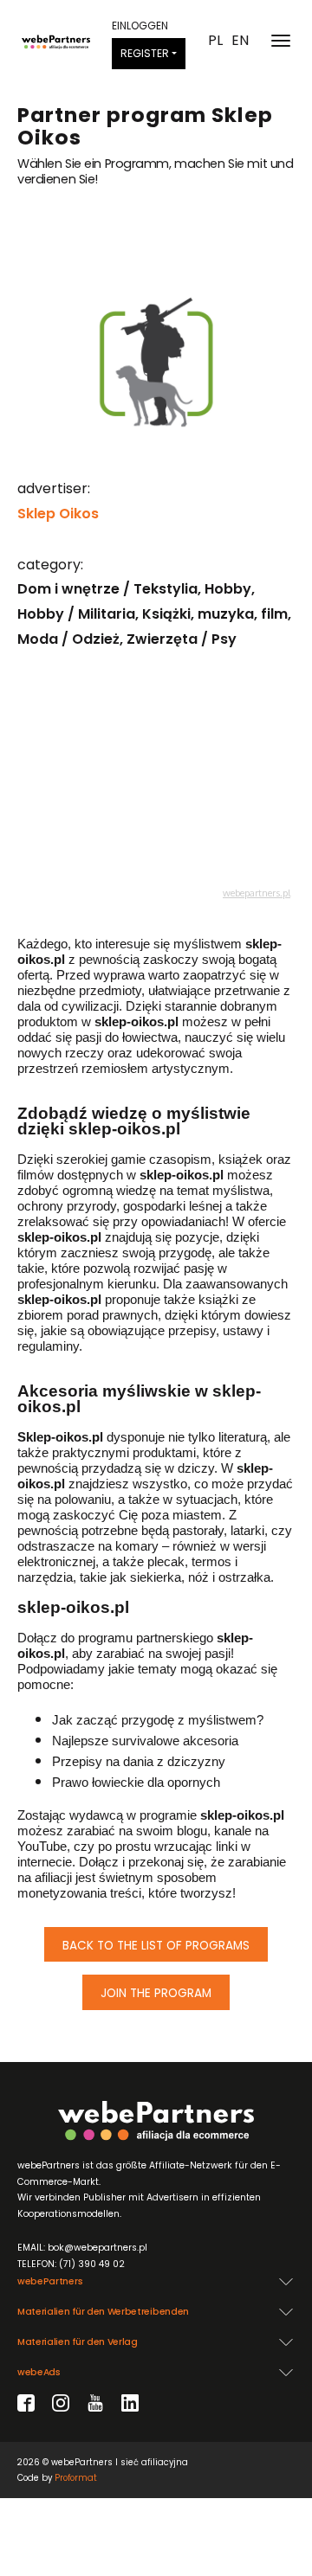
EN (240, 41)
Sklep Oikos (58, 514)
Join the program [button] (156, 1993)
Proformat (76, 2478)
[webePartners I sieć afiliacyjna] (56, 41)
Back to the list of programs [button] (156, 1946)
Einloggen (140, 26)
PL (215, 41)
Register (145, 53)
